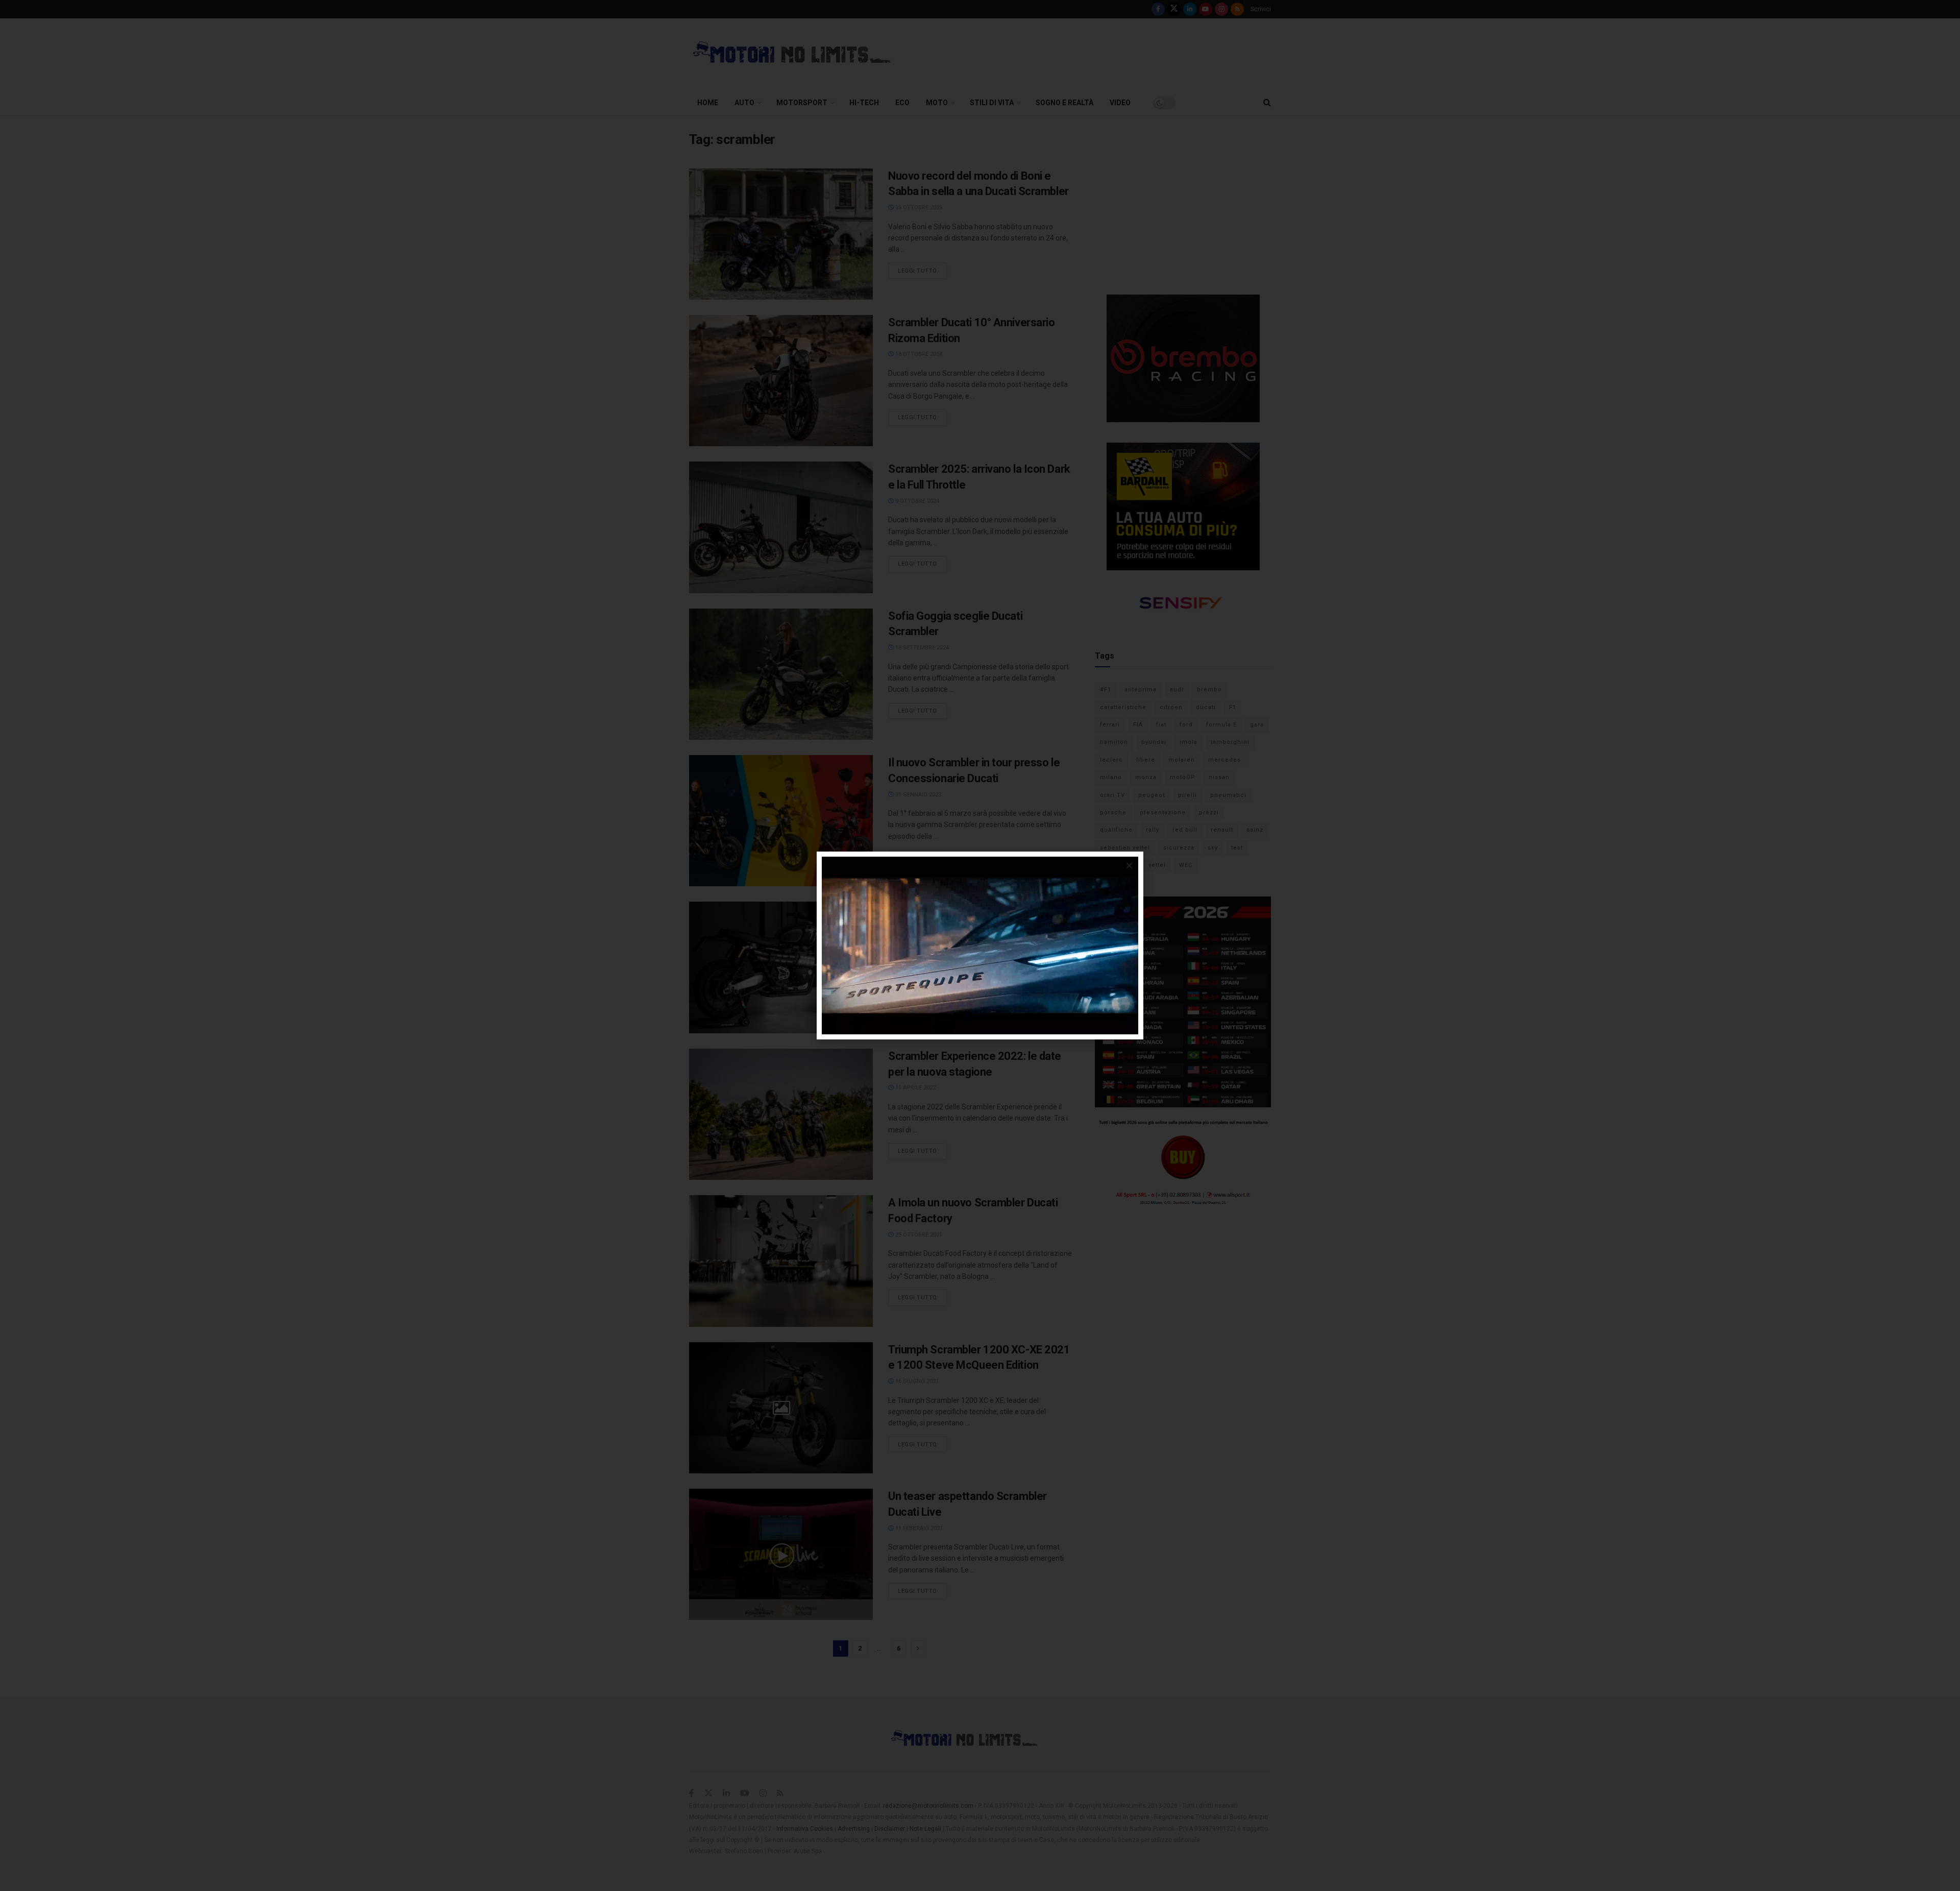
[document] (980, 945)
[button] (1129, 866)
